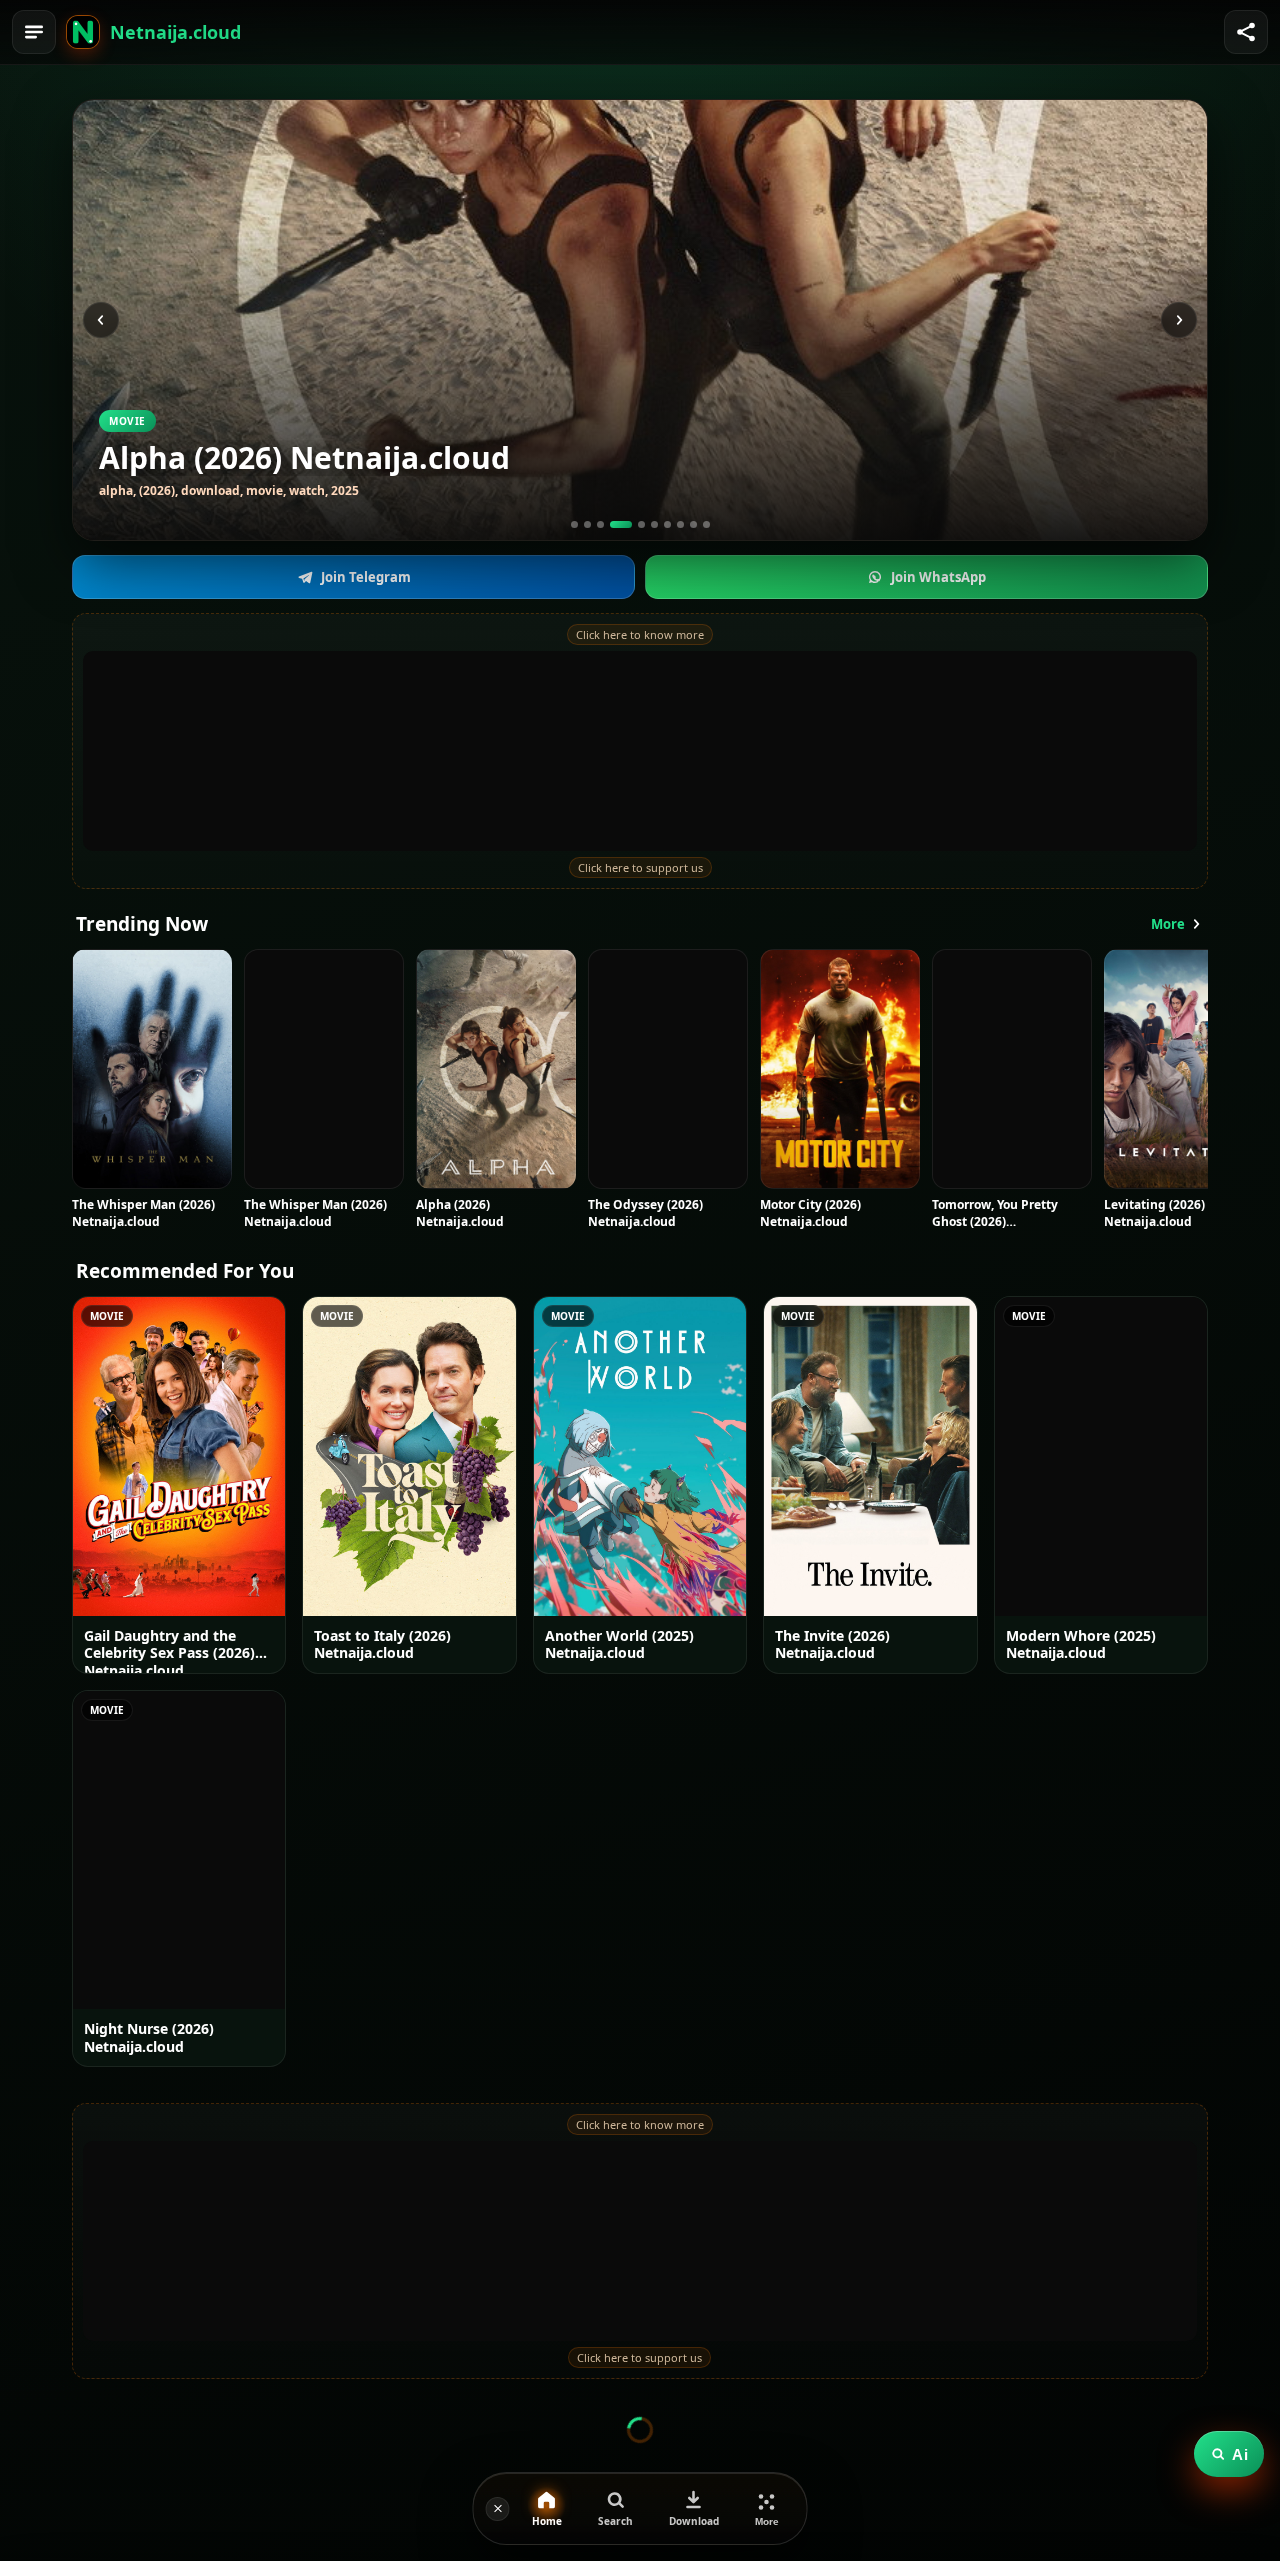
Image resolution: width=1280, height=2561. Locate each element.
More (1168, 924)
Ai (1240, 2454)
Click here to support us (640, 867)
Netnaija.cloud (175, 32)
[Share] (1246, 32)
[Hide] (498, 2509)
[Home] (83, 32)
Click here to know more (640, 634)
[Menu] (34, 32)
